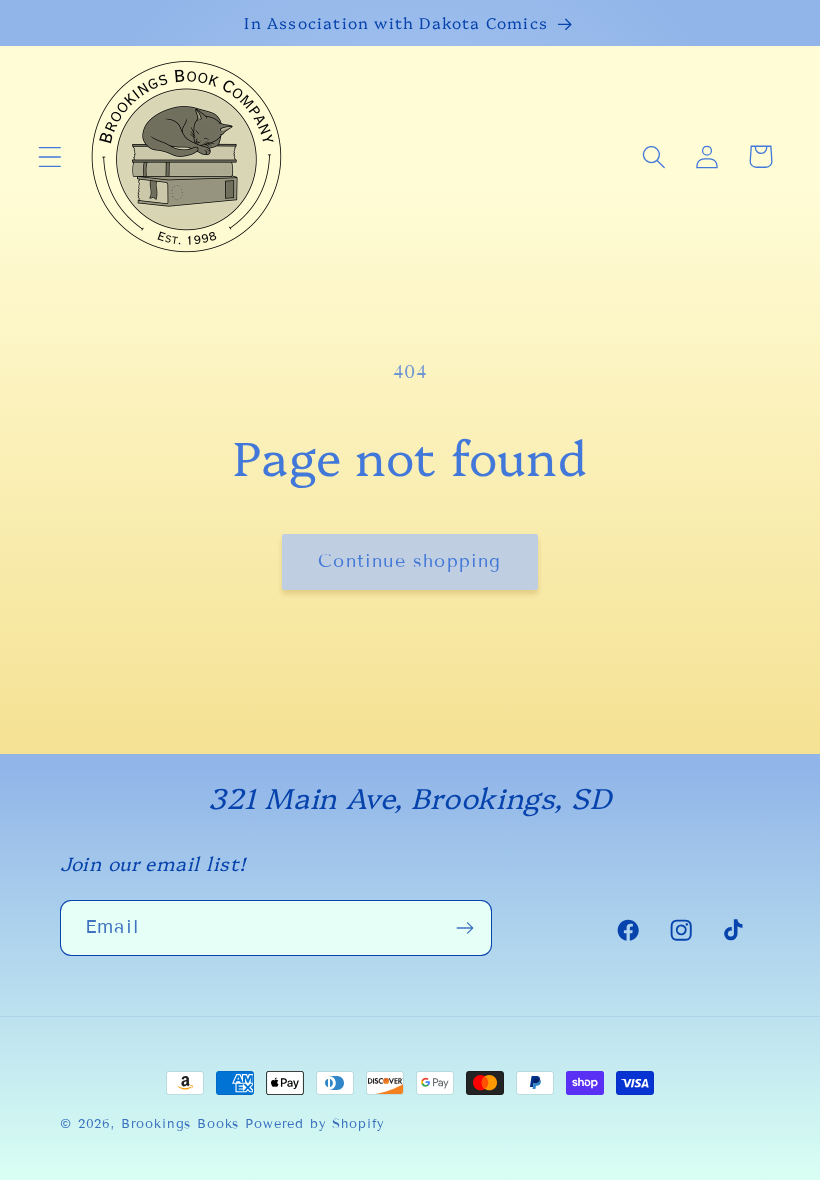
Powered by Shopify (315, 1124)
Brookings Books (180, 1124)
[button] (50, 156)
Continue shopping (409, 561)
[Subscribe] (464, 928)
